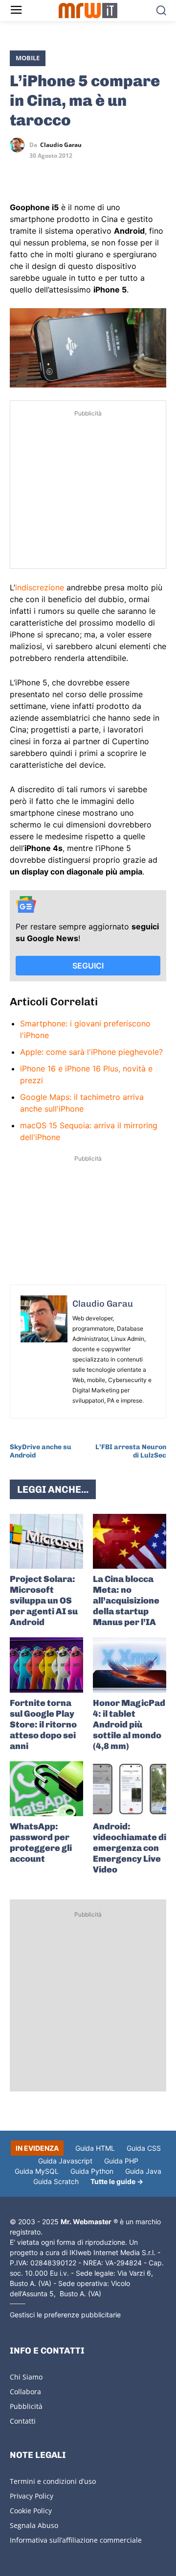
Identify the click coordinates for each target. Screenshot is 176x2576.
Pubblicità (26, 2406)
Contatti (23, 2421)
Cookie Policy (31, 2511)
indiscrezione (40, 587)
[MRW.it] (88, 11)
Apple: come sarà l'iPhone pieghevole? (91, 1052)
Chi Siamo (26, 2377)
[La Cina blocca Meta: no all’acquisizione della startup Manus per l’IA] (130, 1542)
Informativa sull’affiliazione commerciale (76, 2540)
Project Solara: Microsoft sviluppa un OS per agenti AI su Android (44, 1601)
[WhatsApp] (65, 173)
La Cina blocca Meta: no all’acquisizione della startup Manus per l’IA (126, 1601)
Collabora (25, 2392)
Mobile (28, 58)
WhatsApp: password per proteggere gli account (41, 1843)
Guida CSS (144, 2148)
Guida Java (143, 2171)
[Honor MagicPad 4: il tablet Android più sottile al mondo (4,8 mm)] (130, 1665)
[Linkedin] (42, 173)
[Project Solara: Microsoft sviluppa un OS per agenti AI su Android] (46, 1542)
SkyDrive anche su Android (41, 1451)
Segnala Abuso (34, 2525)
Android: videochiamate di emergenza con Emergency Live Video (130, 1848)
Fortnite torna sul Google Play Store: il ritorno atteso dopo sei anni (43, 1725)
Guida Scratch (56, 2181)
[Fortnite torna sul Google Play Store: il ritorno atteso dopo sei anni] (46, 1665)
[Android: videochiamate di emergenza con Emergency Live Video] (130, 1789)
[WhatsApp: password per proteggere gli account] (46, 1789)
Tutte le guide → (117, 2181)
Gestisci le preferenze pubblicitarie (65, 2315)
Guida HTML (95, 2148)
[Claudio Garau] (20, 145)
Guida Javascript (65, 2161)
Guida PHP (121, 2161)
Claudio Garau (61, 145)
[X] (20, 173)
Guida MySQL (37, 2171)
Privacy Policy (32, 2496)
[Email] (110, 173)
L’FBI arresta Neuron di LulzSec (131, 1451)
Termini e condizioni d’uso (53, 2481)
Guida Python (92, 2171)
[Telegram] (87, 173)
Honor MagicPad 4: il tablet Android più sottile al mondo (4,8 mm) (129, 1725)
